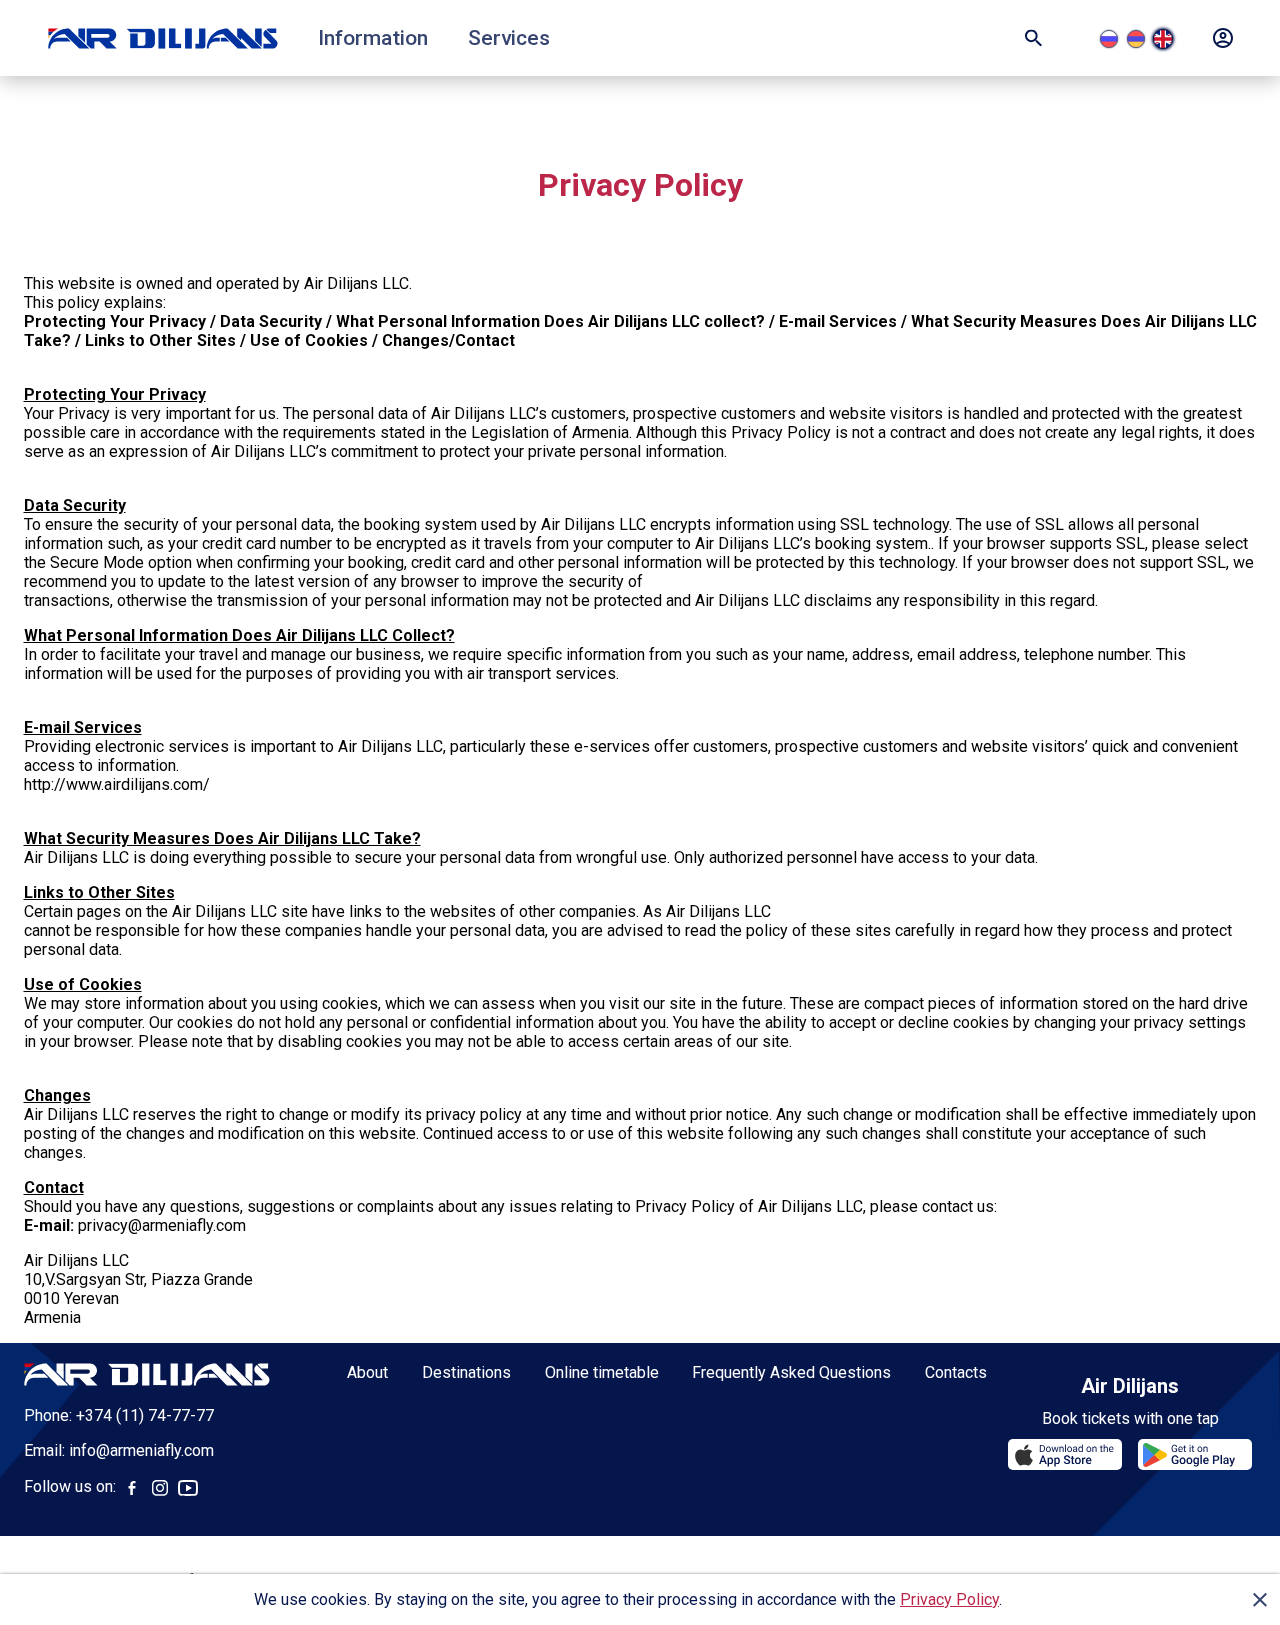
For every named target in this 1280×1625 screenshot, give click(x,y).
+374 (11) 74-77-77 (145, 1415)
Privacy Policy (949, 1599)
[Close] (1260, 1600)
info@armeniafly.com (141, 1450)
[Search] (1033, 38)
